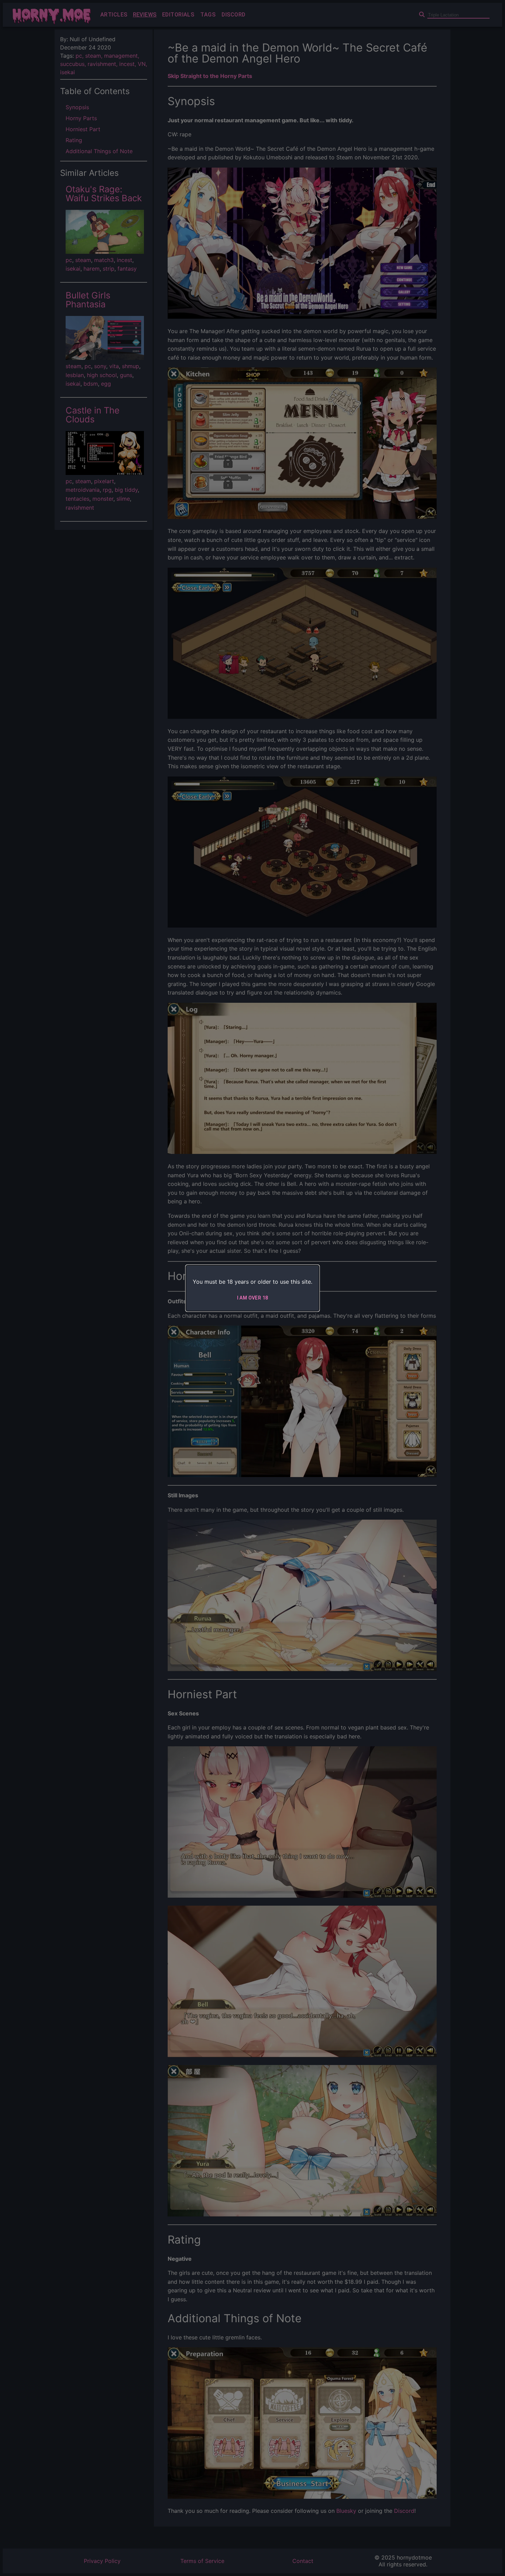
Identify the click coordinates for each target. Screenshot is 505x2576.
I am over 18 (253, 1298)
